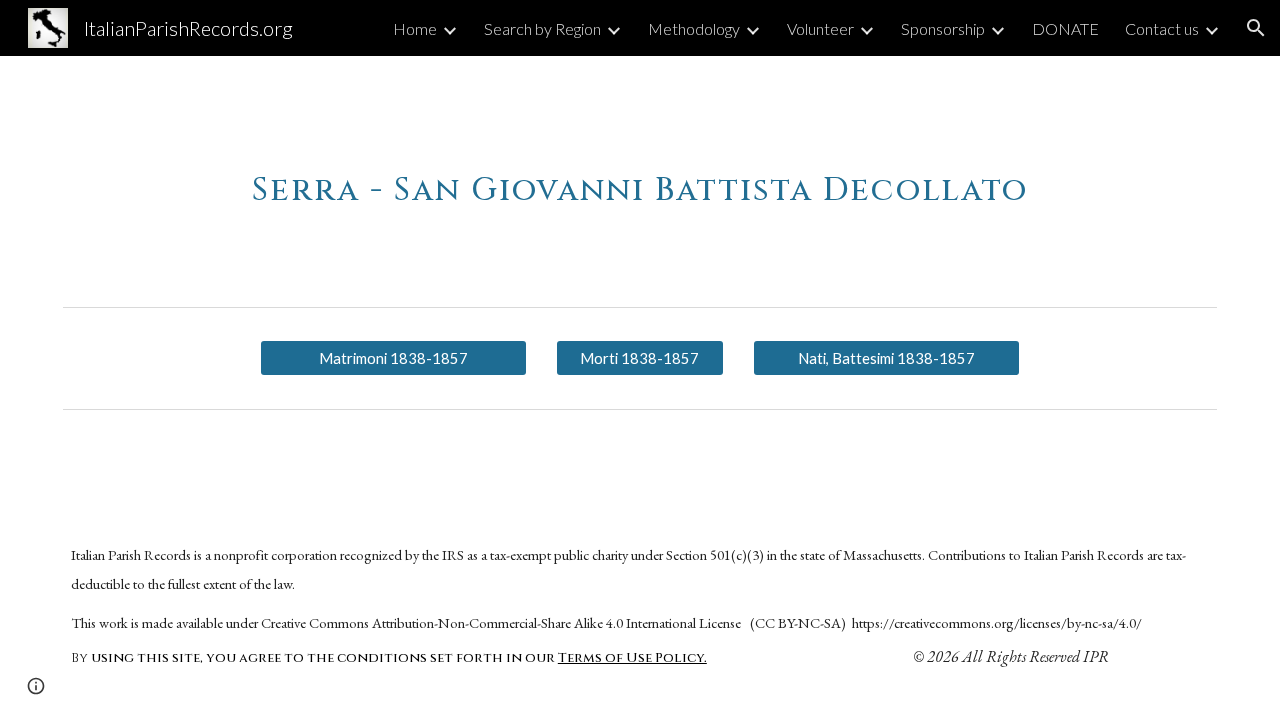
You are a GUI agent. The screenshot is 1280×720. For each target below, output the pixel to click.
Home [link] (415, 28)
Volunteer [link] (820, 28)
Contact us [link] (1162, 28)
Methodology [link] (694, 28)
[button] (1256, 28)
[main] (639, 177)
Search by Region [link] (542, 28)
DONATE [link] (1065, 28)
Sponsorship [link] (943, 28)
